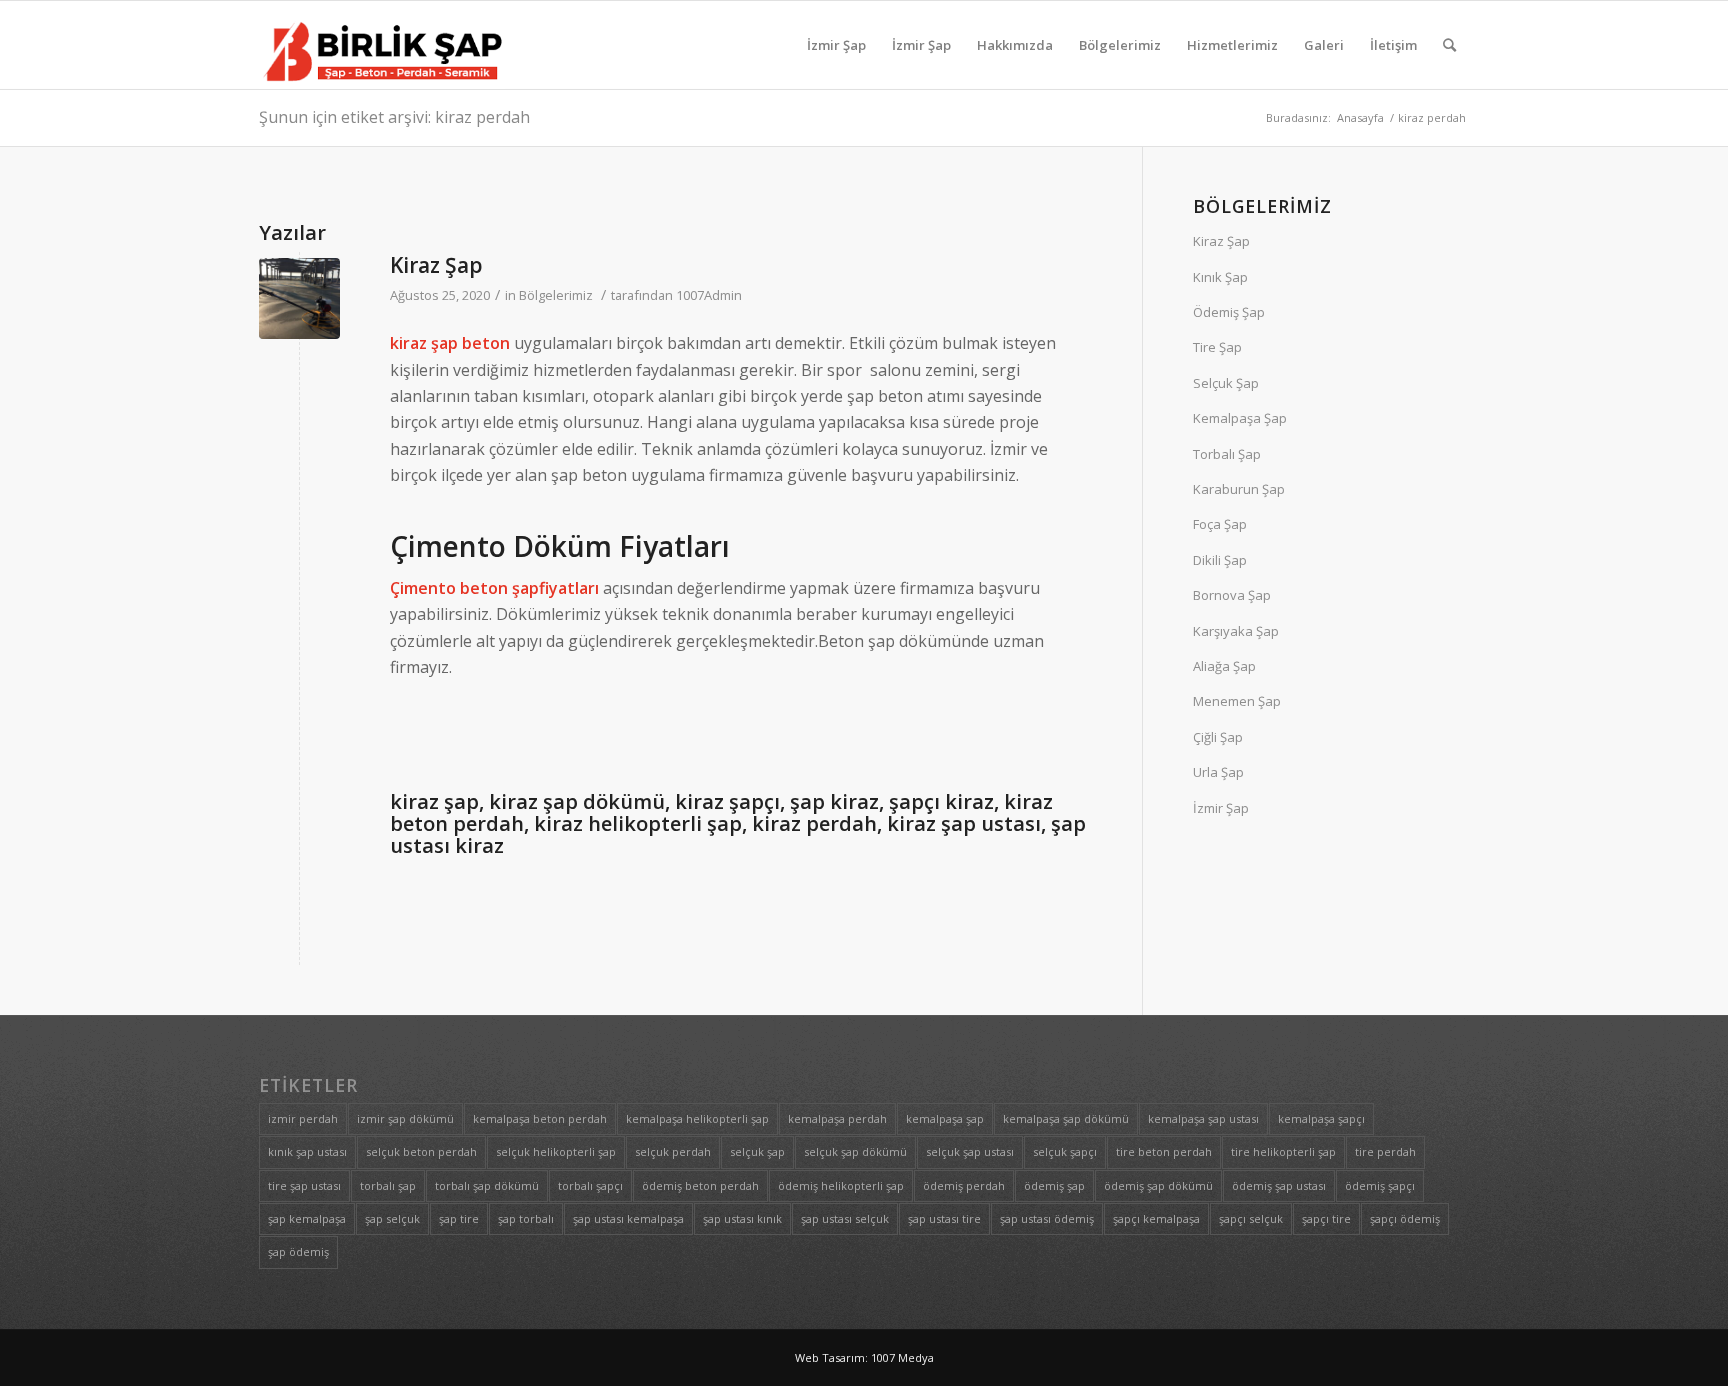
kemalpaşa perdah (837, 1118)
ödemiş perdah (964, 1185)
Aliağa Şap (1224, 666)
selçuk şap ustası (970, 1151)
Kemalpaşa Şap (1240, 418)
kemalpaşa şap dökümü (1066, 1118)
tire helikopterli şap (1283, 1151)
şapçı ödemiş (1405, 1218)
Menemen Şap (1237, 701)
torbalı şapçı (590, 1185)
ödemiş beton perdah (700, 1185)
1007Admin (709, 295)
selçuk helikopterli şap (556, 1151)
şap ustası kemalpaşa (628, 1218)
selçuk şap (757, 1151)
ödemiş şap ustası (1279, 1185)
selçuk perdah (673, 1151)
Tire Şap (1217, 347)
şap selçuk (392, 1218)
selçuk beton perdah (421, 1151)
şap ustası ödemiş (1047, 1218)
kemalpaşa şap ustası (1203, 1118)
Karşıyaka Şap (1236, 631)
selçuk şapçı (1065, 1151)
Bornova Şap (1232, 595)
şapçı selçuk (1251, 1218)
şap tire (459, 1218)
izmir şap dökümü (405, 1118)
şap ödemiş (298, 1251)
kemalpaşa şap (945, 1118)
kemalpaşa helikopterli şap (697, 1118)
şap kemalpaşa (307, 1218)
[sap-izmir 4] (299, 298)
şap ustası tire (944, 1218)
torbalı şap (388, 1185)
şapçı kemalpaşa (1156, 1218)
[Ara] (1449, 45)
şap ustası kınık (742, 1218)
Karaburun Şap (1239, 489)
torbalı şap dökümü (487, 1185)
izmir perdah (303, 1118)
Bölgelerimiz (556, 295)
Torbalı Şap (1227, 454)
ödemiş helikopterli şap (841, 1185)
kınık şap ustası (307, 1151)
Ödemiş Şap (1229, 312)
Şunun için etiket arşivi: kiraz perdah (394, 117)
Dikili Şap (1220, 560)
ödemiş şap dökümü (1158, 1185)
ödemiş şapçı (1380, 1185)
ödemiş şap (1054, 1185)
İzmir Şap (1221, 808)
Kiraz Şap (436, 265)
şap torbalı (526, 1218)
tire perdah (1385, 1151)
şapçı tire (1326, 1218)
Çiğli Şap (1218, 737)
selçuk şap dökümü (855, 1151)
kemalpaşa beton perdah (540, 1118)
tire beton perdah (1164, 1151)
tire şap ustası (304, 1185)
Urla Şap (1218, 772)
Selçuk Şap (1226, 383)
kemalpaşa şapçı (1321, 1118)
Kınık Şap (1220, 277)
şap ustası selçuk (845, 1218)
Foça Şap (1220, 524)
